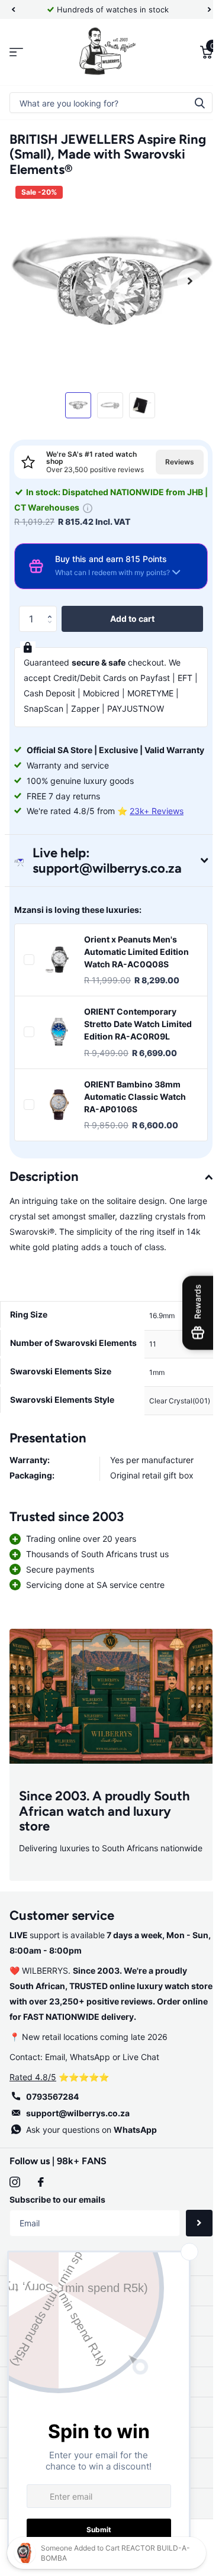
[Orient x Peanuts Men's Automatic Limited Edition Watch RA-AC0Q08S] (59, 986)
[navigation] (13, 9)
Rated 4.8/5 (33, 2165)
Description (44, 1216)
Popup (110, 503)
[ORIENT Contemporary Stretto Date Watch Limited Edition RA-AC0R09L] (59, 1065)
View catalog (16, 52)
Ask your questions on (91, 2218)
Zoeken (191, 103)
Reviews (171, 455)
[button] (52, 605)
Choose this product (29, 986)
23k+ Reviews (157, 837)
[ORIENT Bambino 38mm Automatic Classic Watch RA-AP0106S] (59, 1144)
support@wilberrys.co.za (78, 2201)
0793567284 (52, 2185)
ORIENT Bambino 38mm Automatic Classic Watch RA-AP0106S (135, 1135)
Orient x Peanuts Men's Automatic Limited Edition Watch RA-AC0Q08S (136, 978)
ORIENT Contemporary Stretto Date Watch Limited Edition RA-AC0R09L (130, 1057)
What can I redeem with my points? (112, 568)
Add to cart (128, 614)
